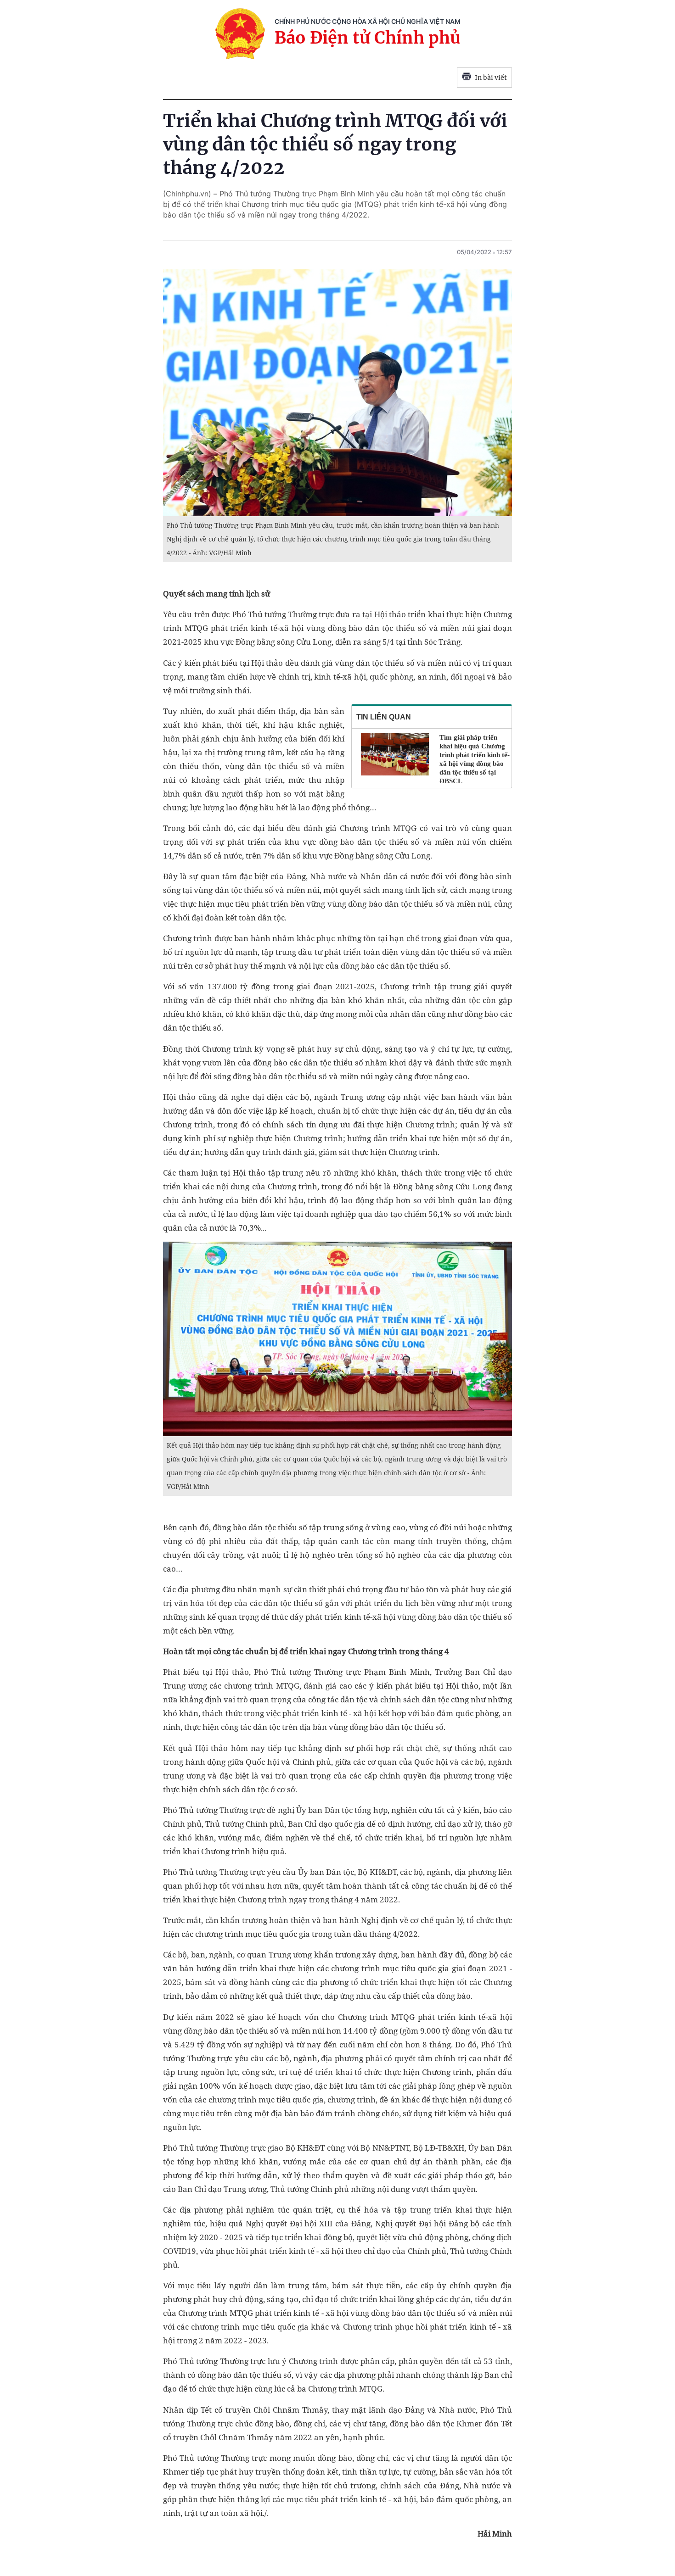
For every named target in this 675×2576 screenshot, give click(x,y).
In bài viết (491, 78)
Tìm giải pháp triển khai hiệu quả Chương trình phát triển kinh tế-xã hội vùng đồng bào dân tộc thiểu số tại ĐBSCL (475, 759)
